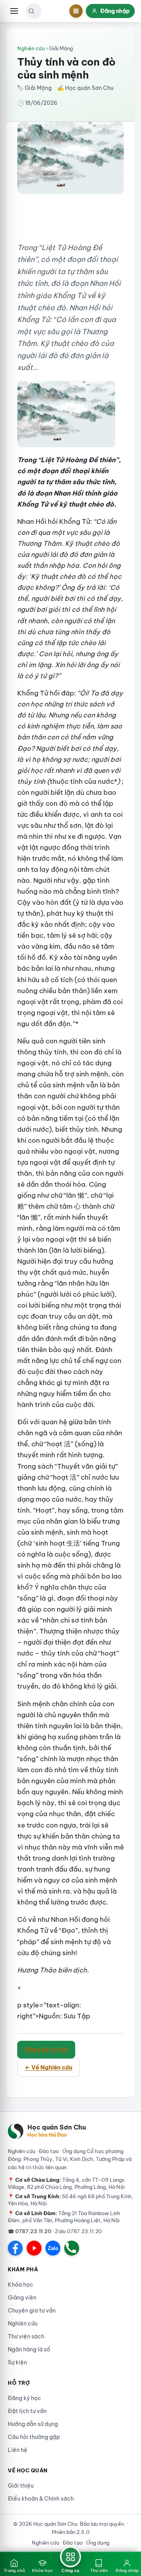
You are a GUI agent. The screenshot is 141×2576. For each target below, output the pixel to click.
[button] (31, 11)
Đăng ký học (24, 2398)
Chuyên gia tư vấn (32, 2311)
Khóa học (21, 2285)
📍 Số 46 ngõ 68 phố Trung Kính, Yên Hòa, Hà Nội (70, 2200)
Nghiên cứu (31, 48)
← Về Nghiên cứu (49, 2067)
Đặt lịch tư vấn (27, 2411)
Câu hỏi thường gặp (34, 2437)
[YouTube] (34, 2248)
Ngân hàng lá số (29, 2349)
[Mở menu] (14, 11)
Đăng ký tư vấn (46, 2049)
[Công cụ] (76, 11)
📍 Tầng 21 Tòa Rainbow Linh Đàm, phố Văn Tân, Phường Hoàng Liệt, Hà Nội (64, 2217)
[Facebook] (15, 2248)
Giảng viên (22, 2298)
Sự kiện (17, 2362)
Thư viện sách (26, 2336)
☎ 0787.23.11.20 (30, 2231)
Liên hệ (18, 2450)
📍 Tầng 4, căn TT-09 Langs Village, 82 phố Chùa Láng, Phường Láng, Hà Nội (66, 2183)
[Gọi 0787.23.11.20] (72, 2248)
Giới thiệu (21, 2486)
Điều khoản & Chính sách (41, 2499)
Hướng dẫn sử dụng (33, 2424)
